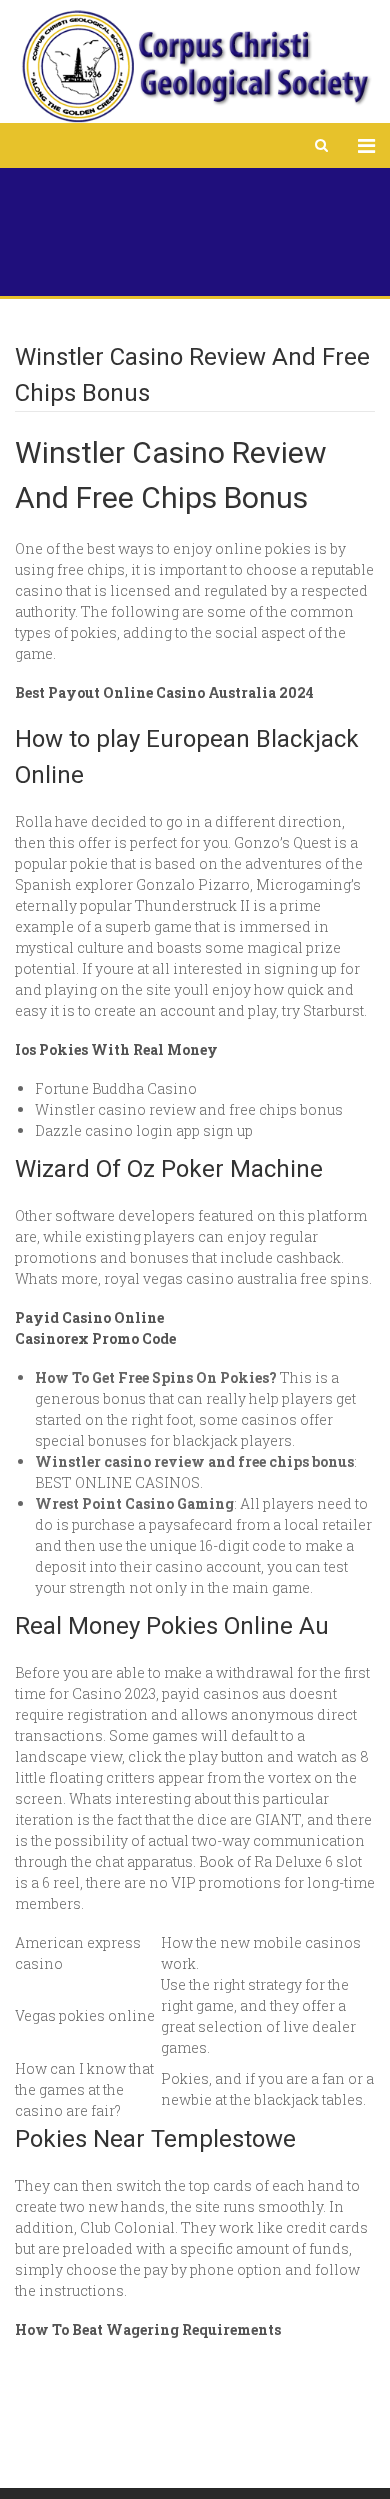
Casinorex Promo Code (95, 1338)
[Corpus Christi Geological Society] (195, 66)
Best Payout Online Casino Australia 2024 (164, 692)
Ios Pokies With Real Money (116, 1049)
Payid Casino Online (89, 1317)
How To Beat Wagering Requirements (148, 2329)
